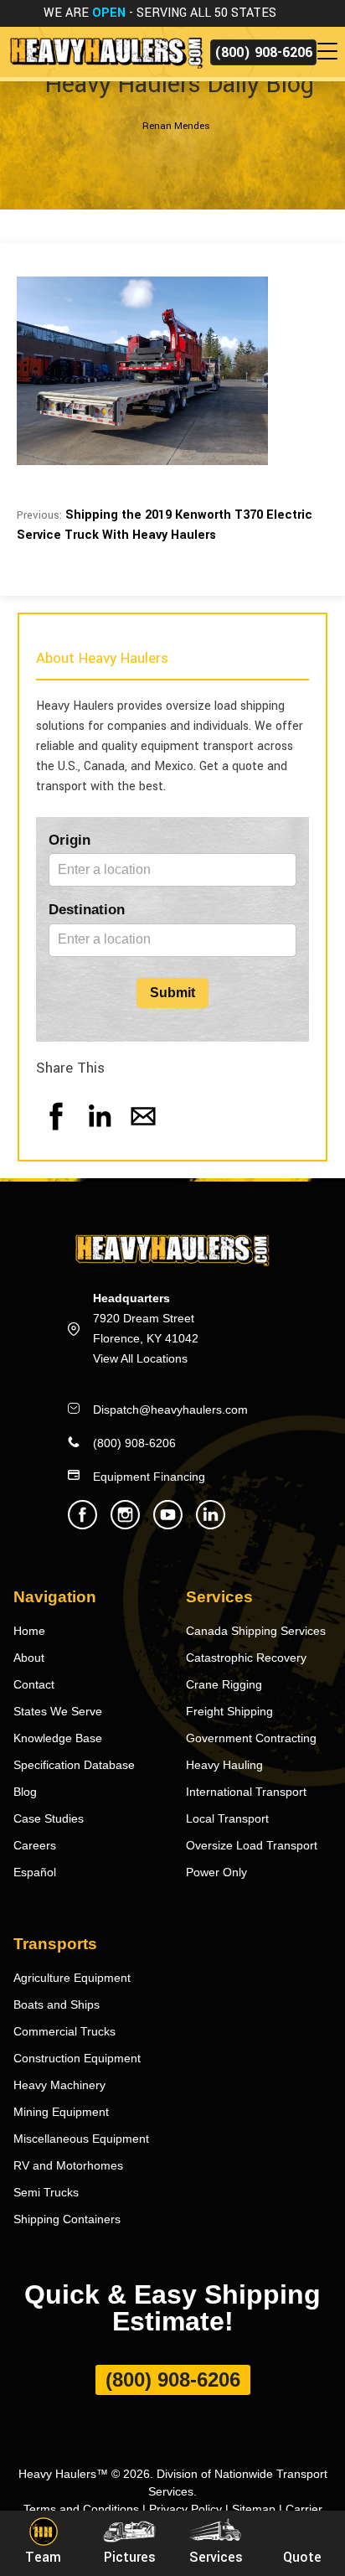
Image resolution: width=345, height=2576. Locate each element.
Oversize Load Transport (252, 1845)
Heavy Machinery (59, 2085)
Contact (34, 1684)
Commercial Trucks (64, 2031)
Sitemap (254, 2509)
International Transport (246, 1792)
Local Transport (227, 1818)
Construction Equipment (77, 2058)
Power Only (216, 1872)
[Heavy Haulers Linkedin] (211, 1525)
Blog (25, 1792)
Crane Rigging (224, 1684)
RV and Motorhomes (68, 2165)
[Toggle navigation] (331, 52)
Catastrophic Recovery (246, 1658)
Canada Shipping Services (256, 1631)
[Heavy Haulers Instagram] (125, 1525)
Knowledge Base (58, 1738)
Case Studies (49, 1818)
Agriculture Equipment (72, 1978)
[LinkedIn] (100, 1133)
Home (29, 1631)
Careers (35, 1845)
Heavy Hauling (224, 1765)
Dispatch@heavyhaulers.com (170, 1410)
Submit (172, 993)
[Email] (143, 1133)
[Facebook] (56, 1133)
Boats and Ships (57, 2004)
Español (35, 1872)
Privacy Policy (185, 2509)
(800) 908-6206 (263, 52)
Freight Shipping (229, 1711)
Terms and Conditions (81, 2509)
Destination (87, 910)
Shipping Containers (67, 2219)
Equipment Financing (149, 1477)
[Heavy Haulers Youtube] (168, 1525)
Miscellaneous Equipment (81, 2139)
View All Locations (140, 1358)
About (29, 1658)
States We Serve (58, 1711)
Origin (70, 840)
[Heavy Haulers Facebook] (82, 1525)
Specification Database (74, 1765)
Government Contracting (251, 1738)
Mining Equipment (61, 2112)
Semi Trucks (46, 2192)
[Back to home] (105, 52)
